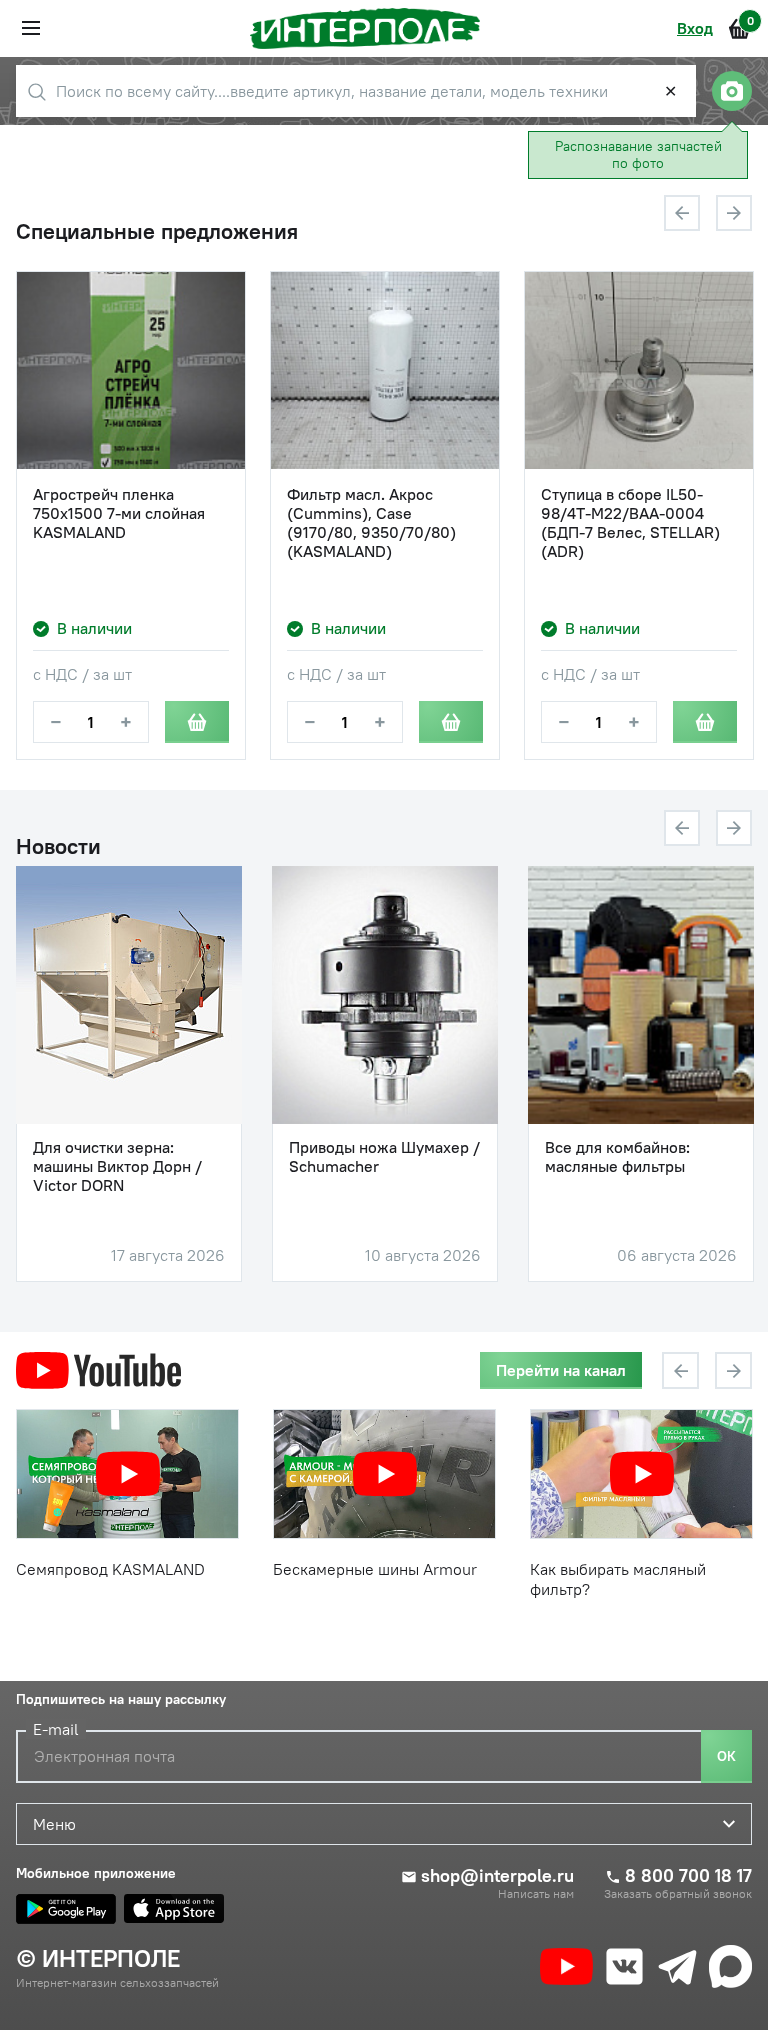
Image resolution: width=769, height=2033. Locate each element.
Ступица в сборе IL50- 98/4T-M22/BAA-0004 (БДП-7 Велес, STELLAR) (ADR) (630, 523)
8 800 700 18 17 (688, 1876)
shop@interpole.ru (497, 1876)
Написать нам (536, 1894)
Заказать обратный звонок (678, 1894)
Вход (695, 28)
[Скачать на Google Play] (66, 1909)
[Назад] (682, 213)
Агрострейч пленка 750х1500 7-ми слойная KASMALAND (119, 513)
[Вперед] (734, 213)
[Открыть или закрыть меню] (31, 28)
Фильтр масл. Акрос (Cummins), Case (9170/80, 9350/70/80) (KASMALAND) (371, 523)
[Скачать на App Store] (174, 1909)
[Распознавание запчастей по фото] (732, 91)
